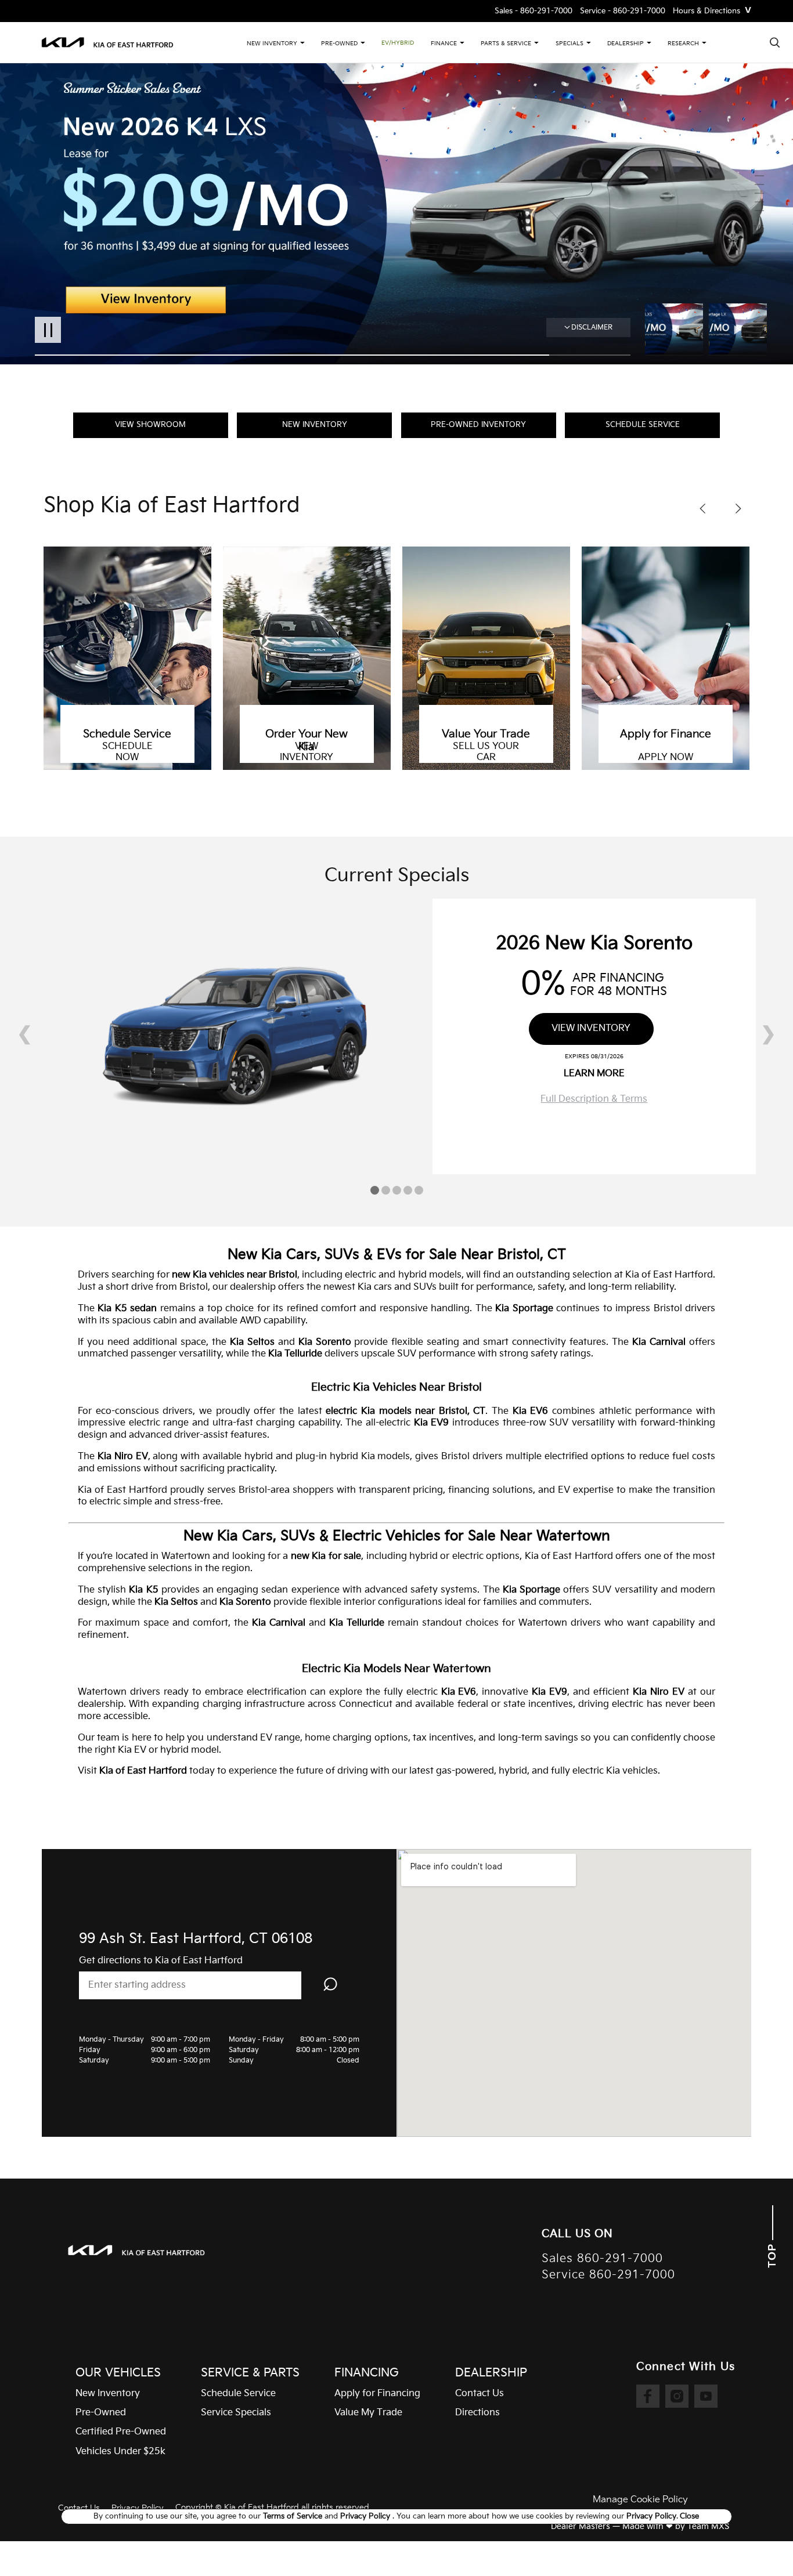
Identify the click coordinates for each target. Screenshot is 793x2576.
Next (738, 330)
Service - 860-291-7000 (623, 11)
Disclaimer (592, 328)
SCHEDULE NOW (127, 752)
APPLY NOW (666, 758)
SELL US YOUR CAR (486, 752)
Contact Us (79, 2508)
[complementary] (758, 2541)
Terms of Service (294, 2516)
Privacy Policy (138, 2508)
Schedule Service (643, 425)
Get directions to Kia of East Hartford (161, 1961)
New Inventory (315, 425)
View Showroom (150, 425)
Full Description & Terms (594, 1099)
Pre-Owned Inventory (478, 425)
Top (772, 2254)
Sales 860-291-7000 (602, 2259)
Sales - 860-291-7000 (534, 11)
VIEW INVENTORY (307, 752)
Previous (677, 330)
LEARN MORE (594, 1074)
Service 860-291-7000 (608, 2275)
